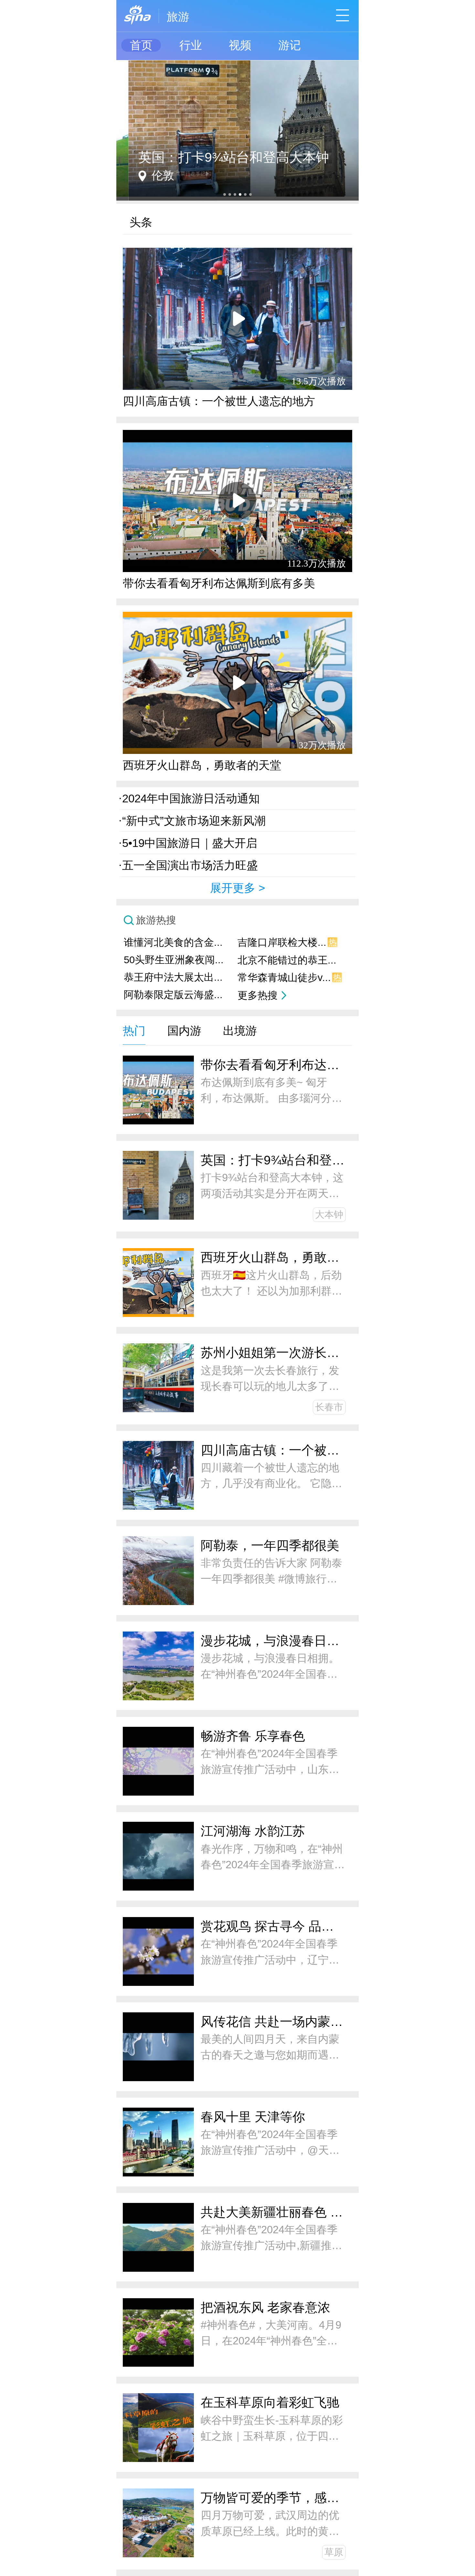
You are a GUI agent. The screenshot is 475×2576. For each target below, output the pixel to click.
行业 (191, 45)
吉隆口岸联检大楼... (287, 942)
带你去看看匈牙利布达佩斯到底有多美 (219, 583)
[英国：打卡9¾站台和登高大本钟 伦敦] (238, 63)
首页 (141, 45)
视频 (240, 45)
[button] (225, 194)
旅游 (178, 17)
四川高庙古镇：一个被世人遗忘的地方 (219, 401)
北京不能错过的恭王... (287, 960)
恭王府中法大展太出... (173, 977)
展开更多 (233, 888)
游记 (290, 45)
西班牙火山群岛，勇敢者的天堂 (202, 765)
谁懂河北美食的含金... (173, 942)
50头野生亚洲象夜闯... (174, 960)
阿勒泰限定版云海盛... (173, 995)
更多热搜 (258, 995)
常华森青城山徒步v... (289, 978)
